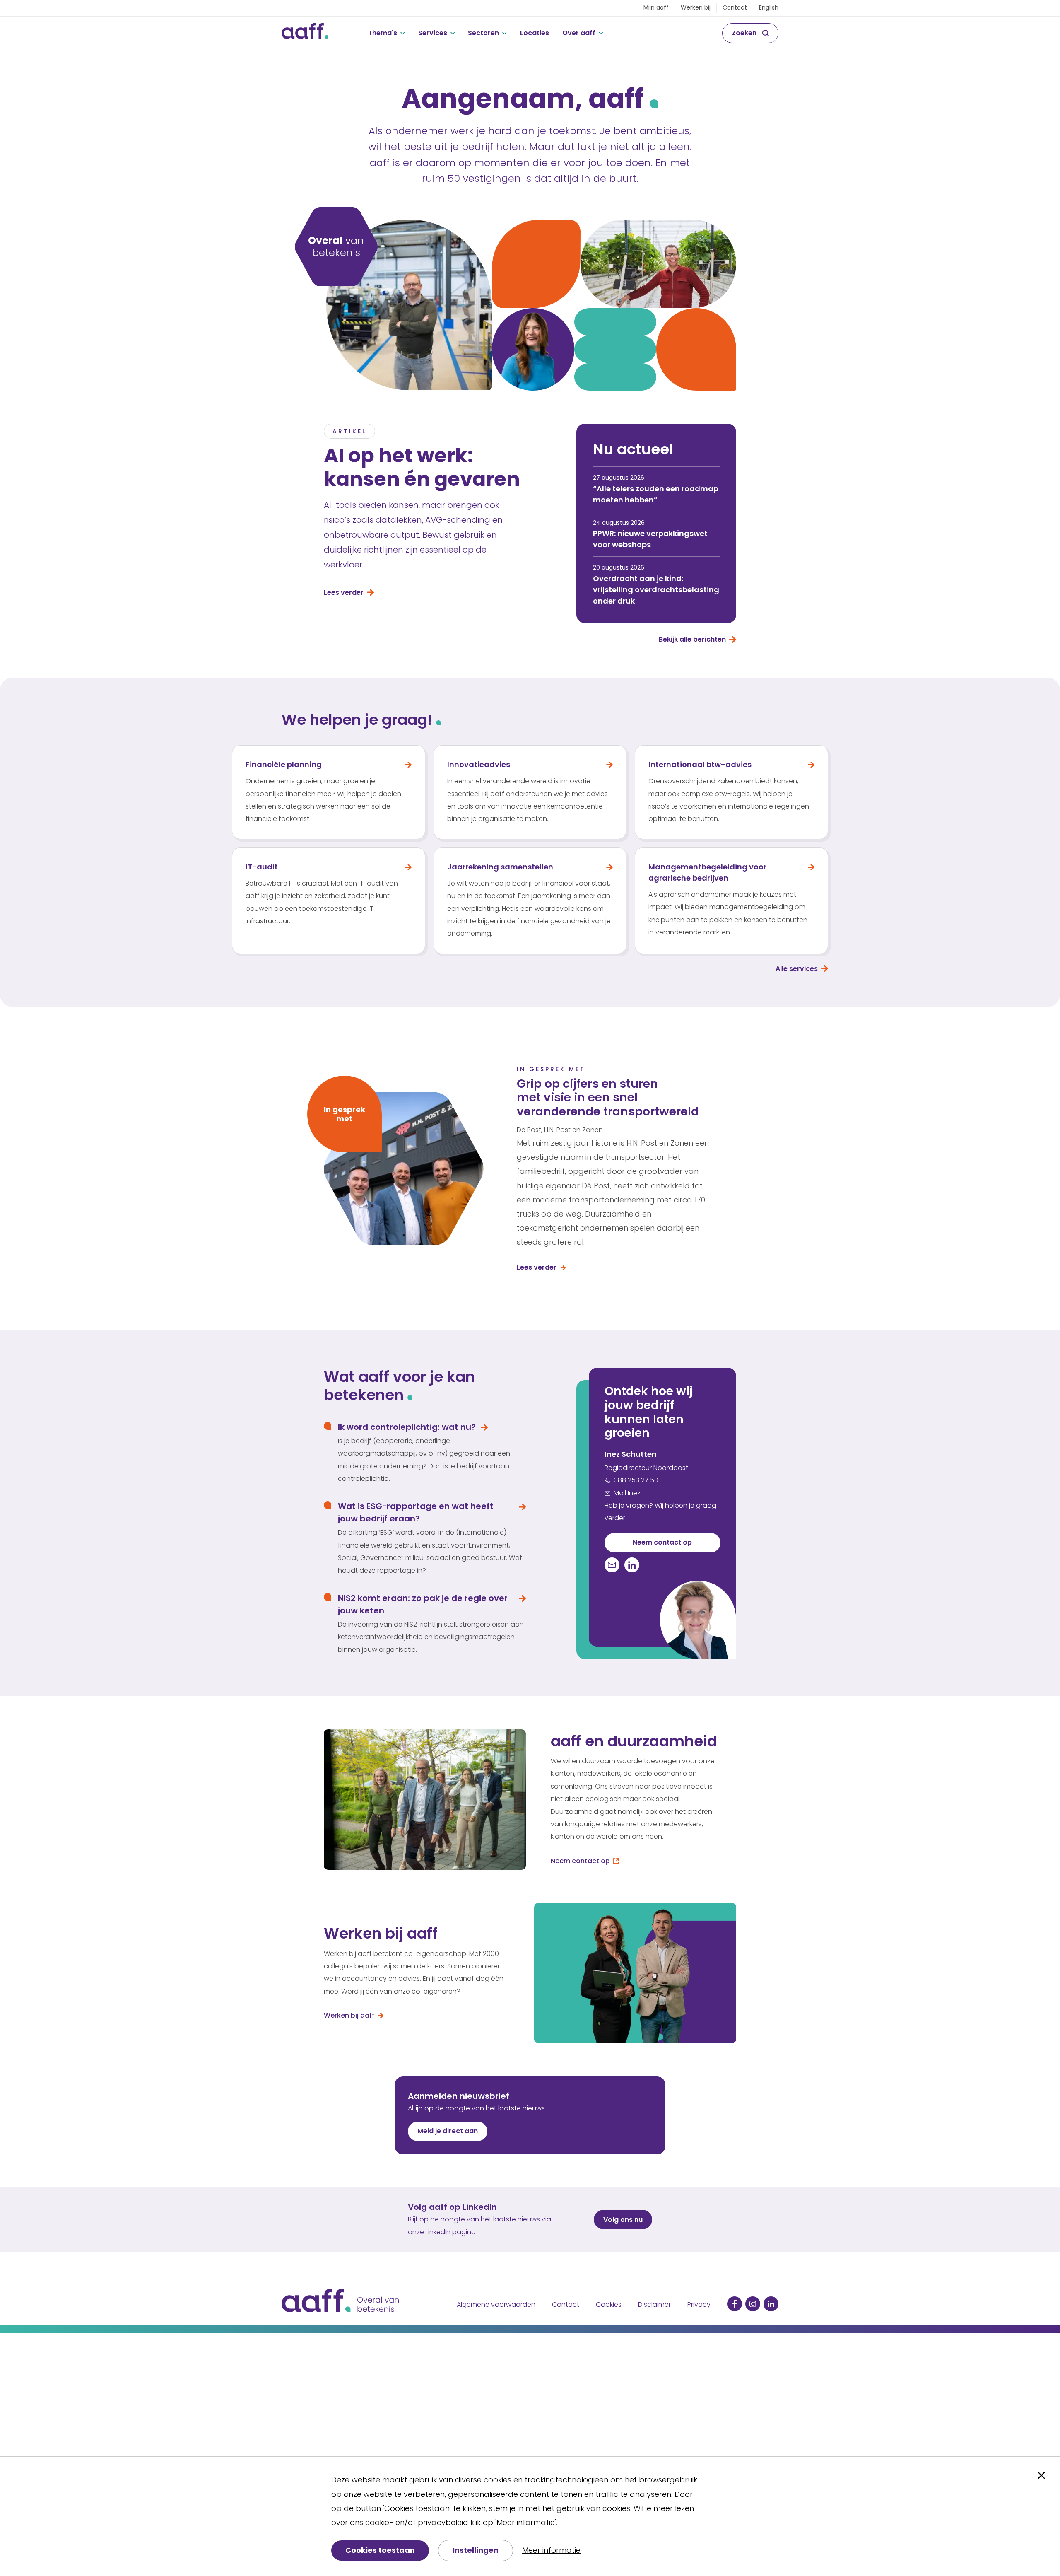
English (769, 7)
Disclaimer (654, 2304)
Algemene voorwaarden (496, 2304)
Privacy (699, 2304)
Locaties (535, 33)
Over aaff (579, 33)
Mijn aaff (656, 7)
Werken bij (696, 7)
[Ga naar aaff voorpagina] (305, 33)
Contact (735, 7)
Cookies (609, 2304)
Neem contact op (662, 1542)
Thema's (383, 33)
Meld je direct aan (448, 2131)
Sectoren (483, 33)
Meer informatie (551, 2550)
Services (433, 33)
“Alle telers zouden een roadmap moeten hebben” (656, 494)
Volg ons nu (623, 2220)
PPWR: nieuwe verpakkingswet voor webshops (650, 539)
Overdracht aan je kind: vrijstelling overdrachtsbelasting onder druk (656, 590)
